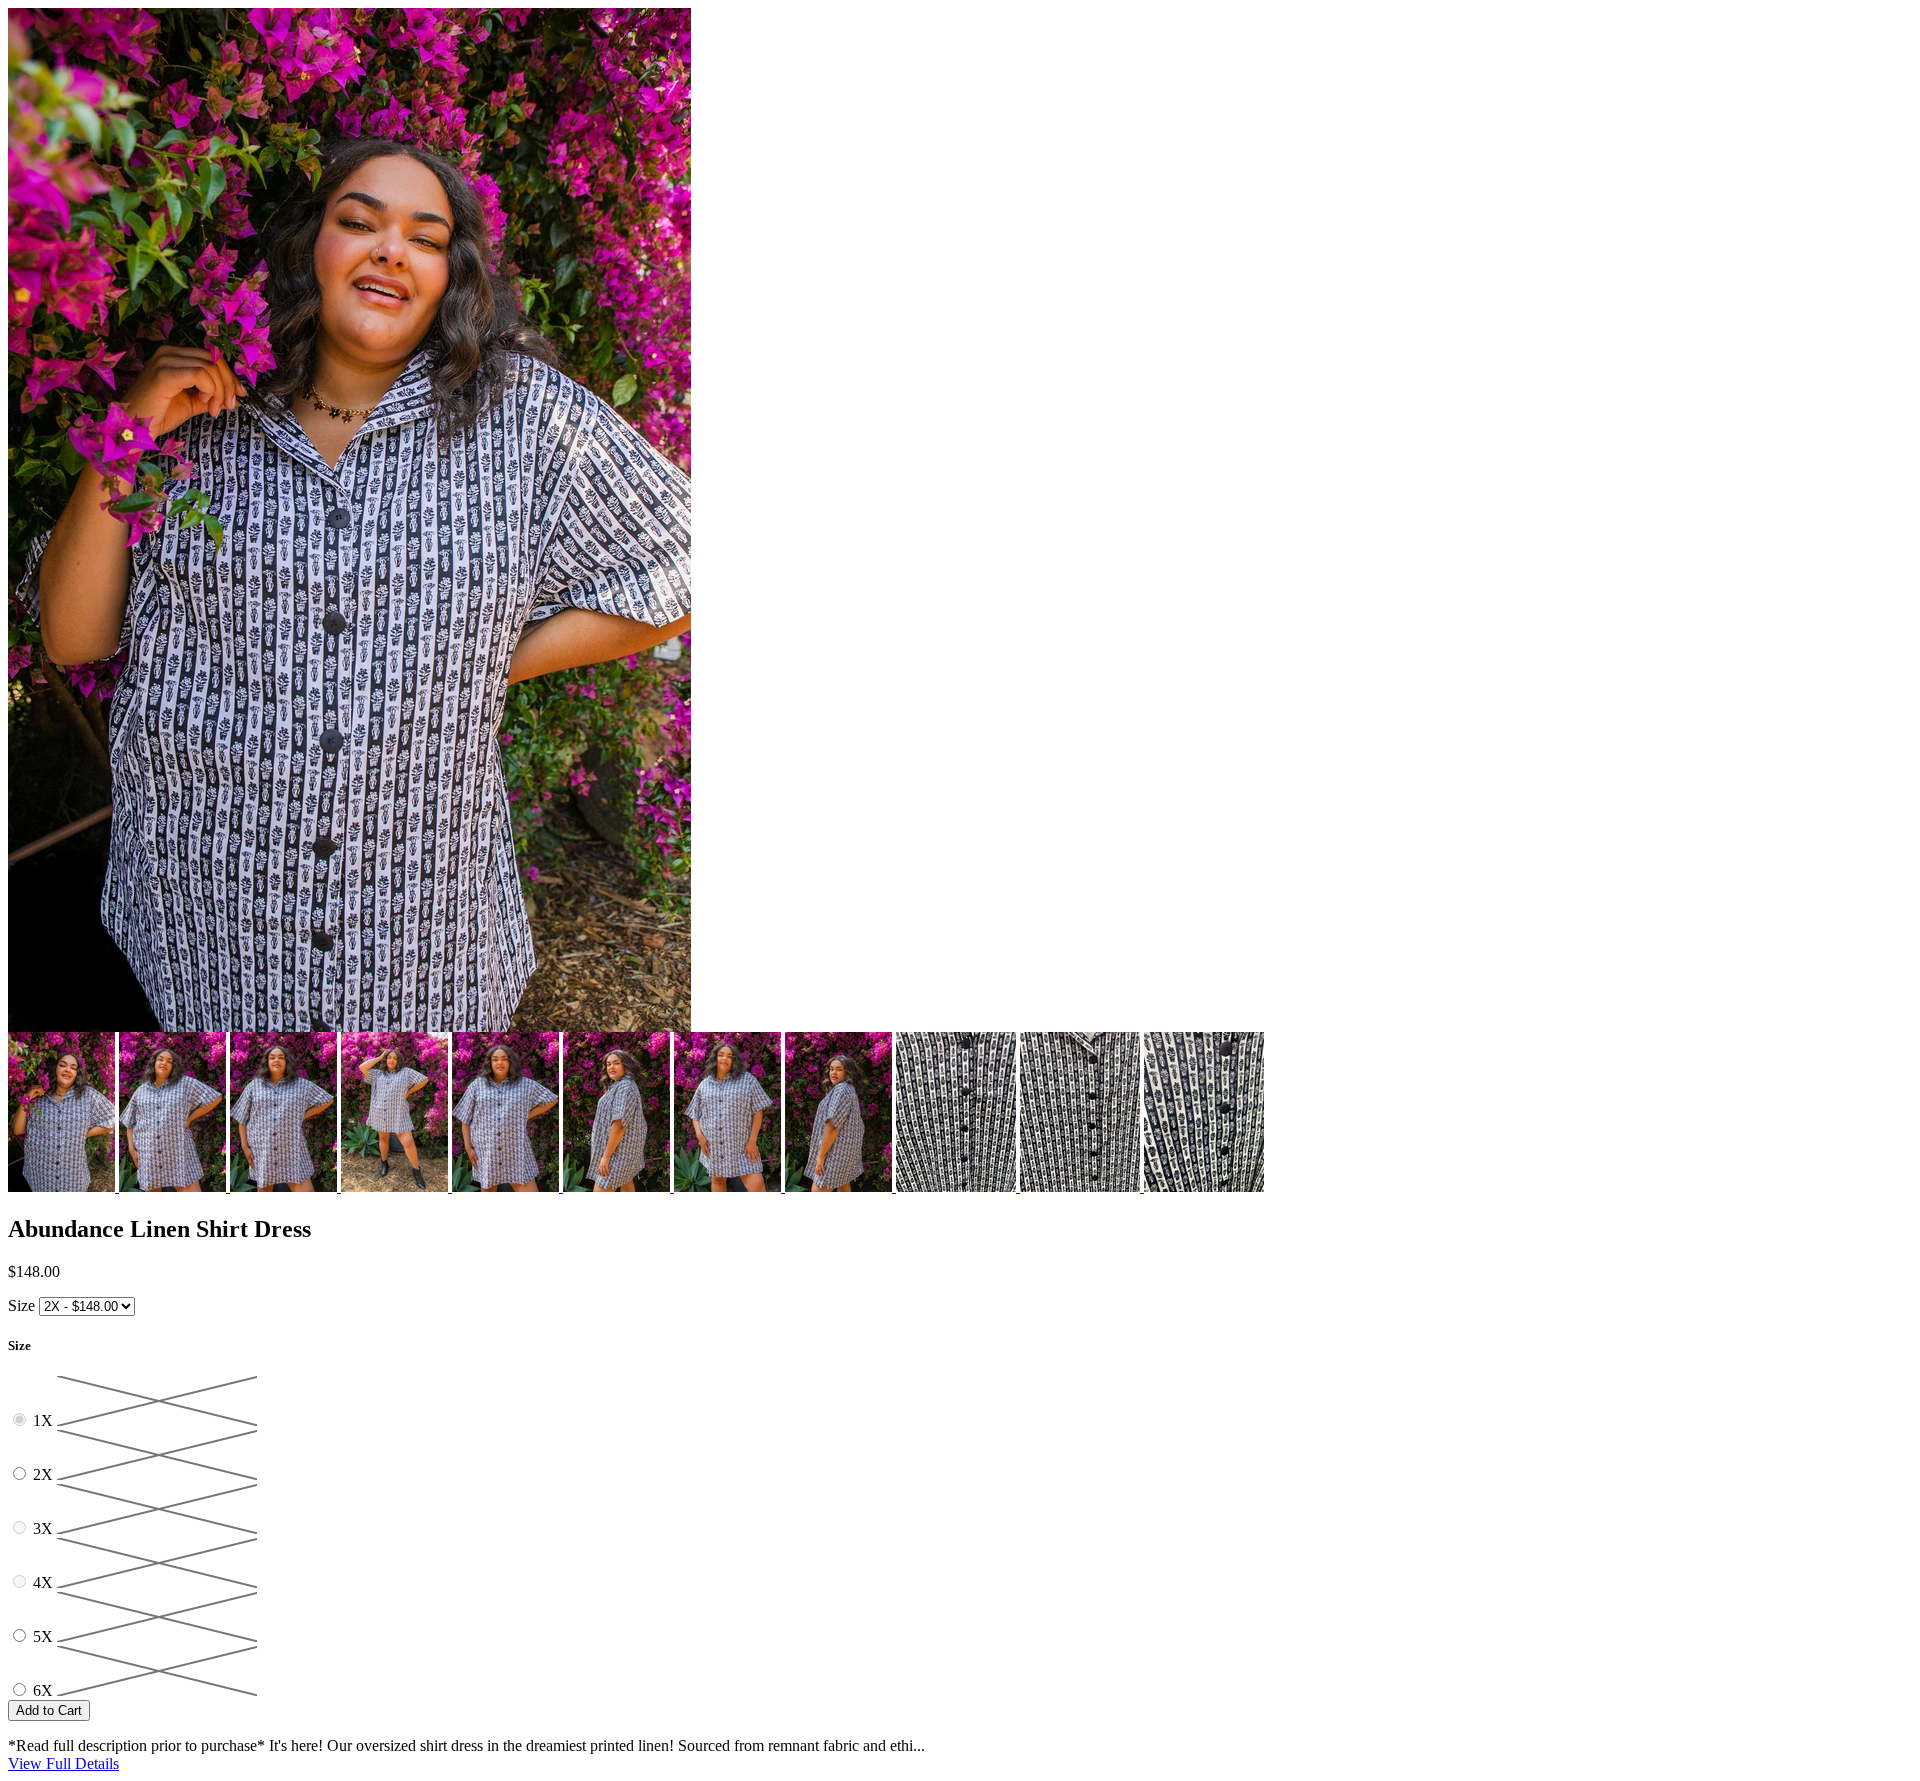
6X (45, 1690)
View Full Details (63, 1763)
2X (45, 1474)
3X (45, 1528)
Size (21, 1305)
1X (45, 1420)
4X (45, 1582)
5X (45, 1636)
